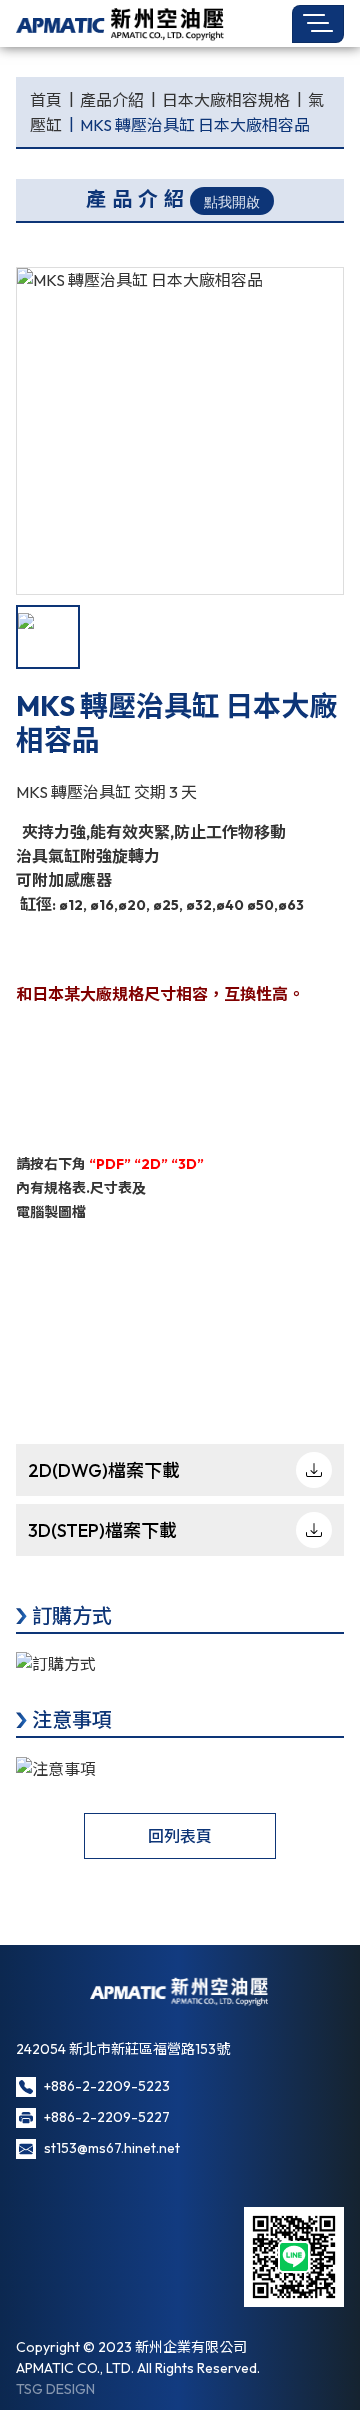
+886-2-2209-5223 (107, 2086)
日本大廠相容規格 (226, 100)
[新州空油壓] (121, 23)
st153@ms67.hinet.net (112, 2148)
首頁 (46, 100)
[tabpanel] (180, 431)
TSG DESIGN (55, 2389)
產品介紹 (112, 100)
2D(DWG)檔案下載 (104, 1470)
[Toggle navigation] (318, 24)
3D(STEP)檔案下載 (102, 1530)
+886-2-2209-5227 (107, 2117)
